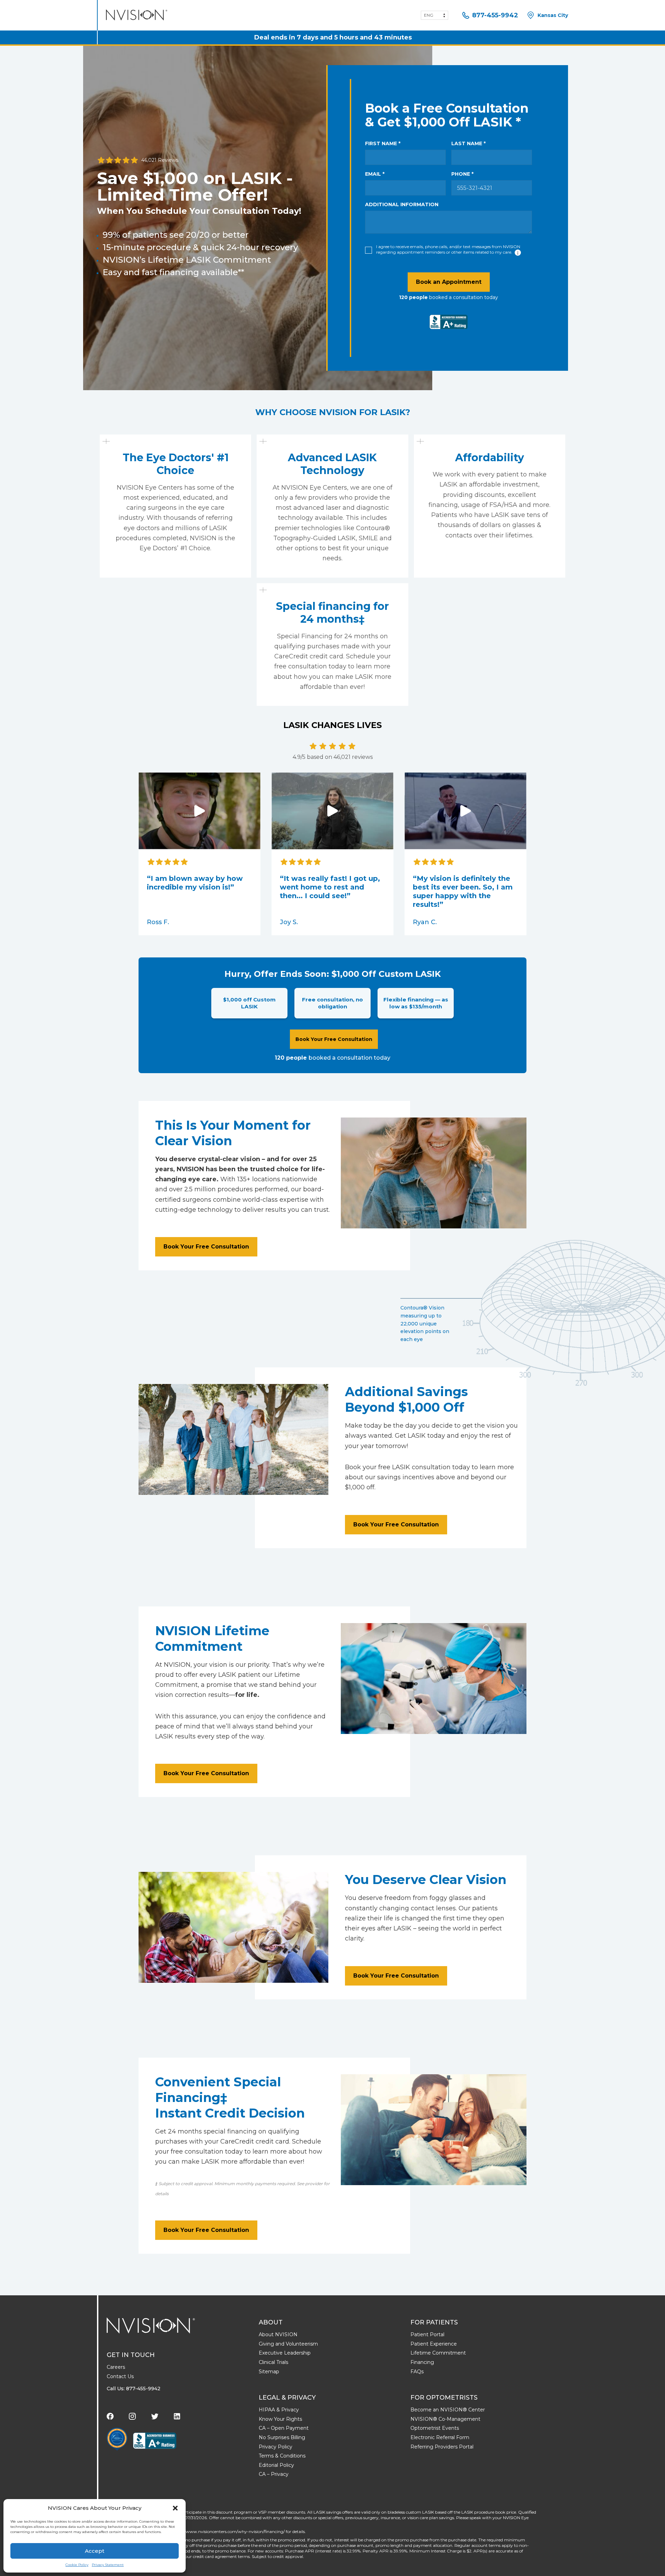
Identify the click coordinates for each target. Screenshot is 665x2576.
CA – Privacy (274, 2474)
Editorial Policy (276, 2465)
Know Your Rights (280, 2419)
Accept (95, 2551)
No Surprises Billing (282, 2437)
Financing (422, 2362)
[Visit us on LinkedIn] (177, 2416)
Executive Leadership (285, 2353)
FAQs (417, 2372)
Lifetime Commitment (438, 2353)
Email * (375, 174)
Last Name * (468, 143)
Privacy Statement (108, 2565)
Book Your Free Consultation (334, 1039)
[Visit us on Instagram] (132, 2416)
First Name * (383, 143)
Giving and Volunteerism (288, 2344)
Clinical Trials (273, 2362)
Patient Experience (434, 2344)
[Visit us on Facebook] (110, 2416)
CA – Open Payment (284, 2428)
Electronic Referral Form (440, 2437)
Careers (116, 2367)
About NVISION (278, 2334)
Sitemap (269, 2372)
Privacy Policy (276, 2447)
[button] (175, 2508)
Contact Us (120, 2376)
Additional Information (402, 204)
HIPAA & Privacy (279, 2410)
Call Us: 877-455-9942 (134, 2389)
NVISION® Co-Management (445, 2419)
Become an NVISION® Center (448, 2410)
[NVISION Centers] (151, 2325)
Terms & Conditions (282, 2456)
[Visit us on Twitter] (155, 2416)
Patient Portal (427, 2334)
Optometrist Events (435, 2428)
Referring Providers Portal (442, 2447)
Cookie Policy (77, 2565)
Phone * (462, 174)
